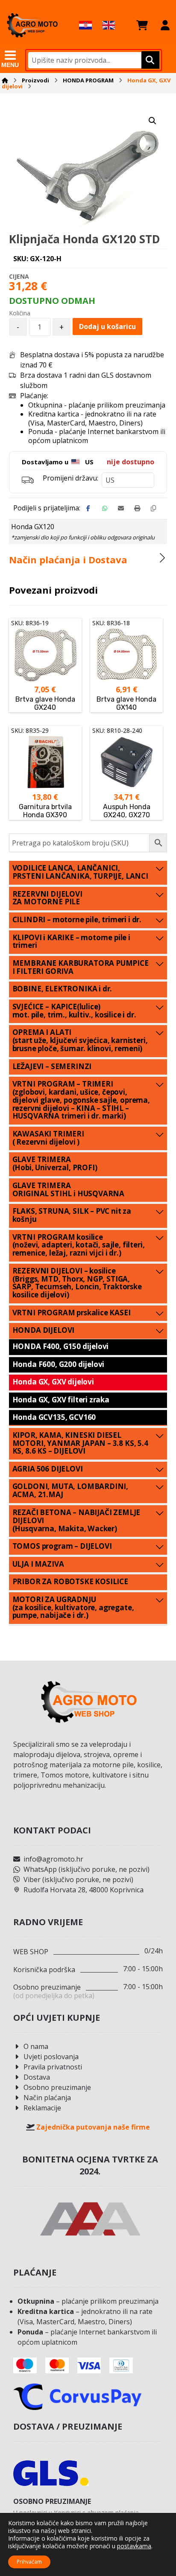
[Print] (137, 508)
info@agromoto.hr (53, 1859)
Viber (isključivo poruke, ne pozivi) (78, 1880)
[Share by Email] (121, 508)
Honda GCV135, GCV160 (54, 1417)
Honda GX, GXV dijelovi (53, 1382)
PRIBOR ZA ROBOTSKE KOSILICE (70, 1581)
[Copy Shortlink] (153, 508)
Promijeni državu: (70, 478)
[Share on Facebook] (88, 508)
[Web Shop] (32, 25)
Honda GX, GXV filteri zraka (61, 1400)
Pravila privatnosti (53, 2067)
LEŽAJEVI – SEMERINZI (52, 1066)
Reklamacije (42, 2108)
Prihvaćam (29, 2562)
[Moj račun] (165, 25)
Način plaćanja (47, 2098)
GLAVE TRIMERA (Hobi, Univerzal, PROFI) (55, 1163)
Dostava (37, 2077)
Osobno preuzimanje (57, 2087)
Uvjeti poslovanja (51, 2057)
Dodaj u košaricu (107, 326)
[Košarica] (142, 25)
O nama (36, 2046)
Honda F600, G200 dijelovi (59, 1364)
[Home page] (5, 80)
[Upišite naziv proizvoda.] (149, 60)
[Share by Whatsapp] (105, 508)
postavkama (134, 2546)
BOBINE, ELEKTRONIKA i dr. (62, 989)
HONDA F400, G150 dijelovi (61, 1346)
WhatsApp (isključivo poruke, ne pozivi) (87, 1869)
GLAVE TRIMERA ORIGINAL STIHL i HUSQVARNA (69, 1189)
